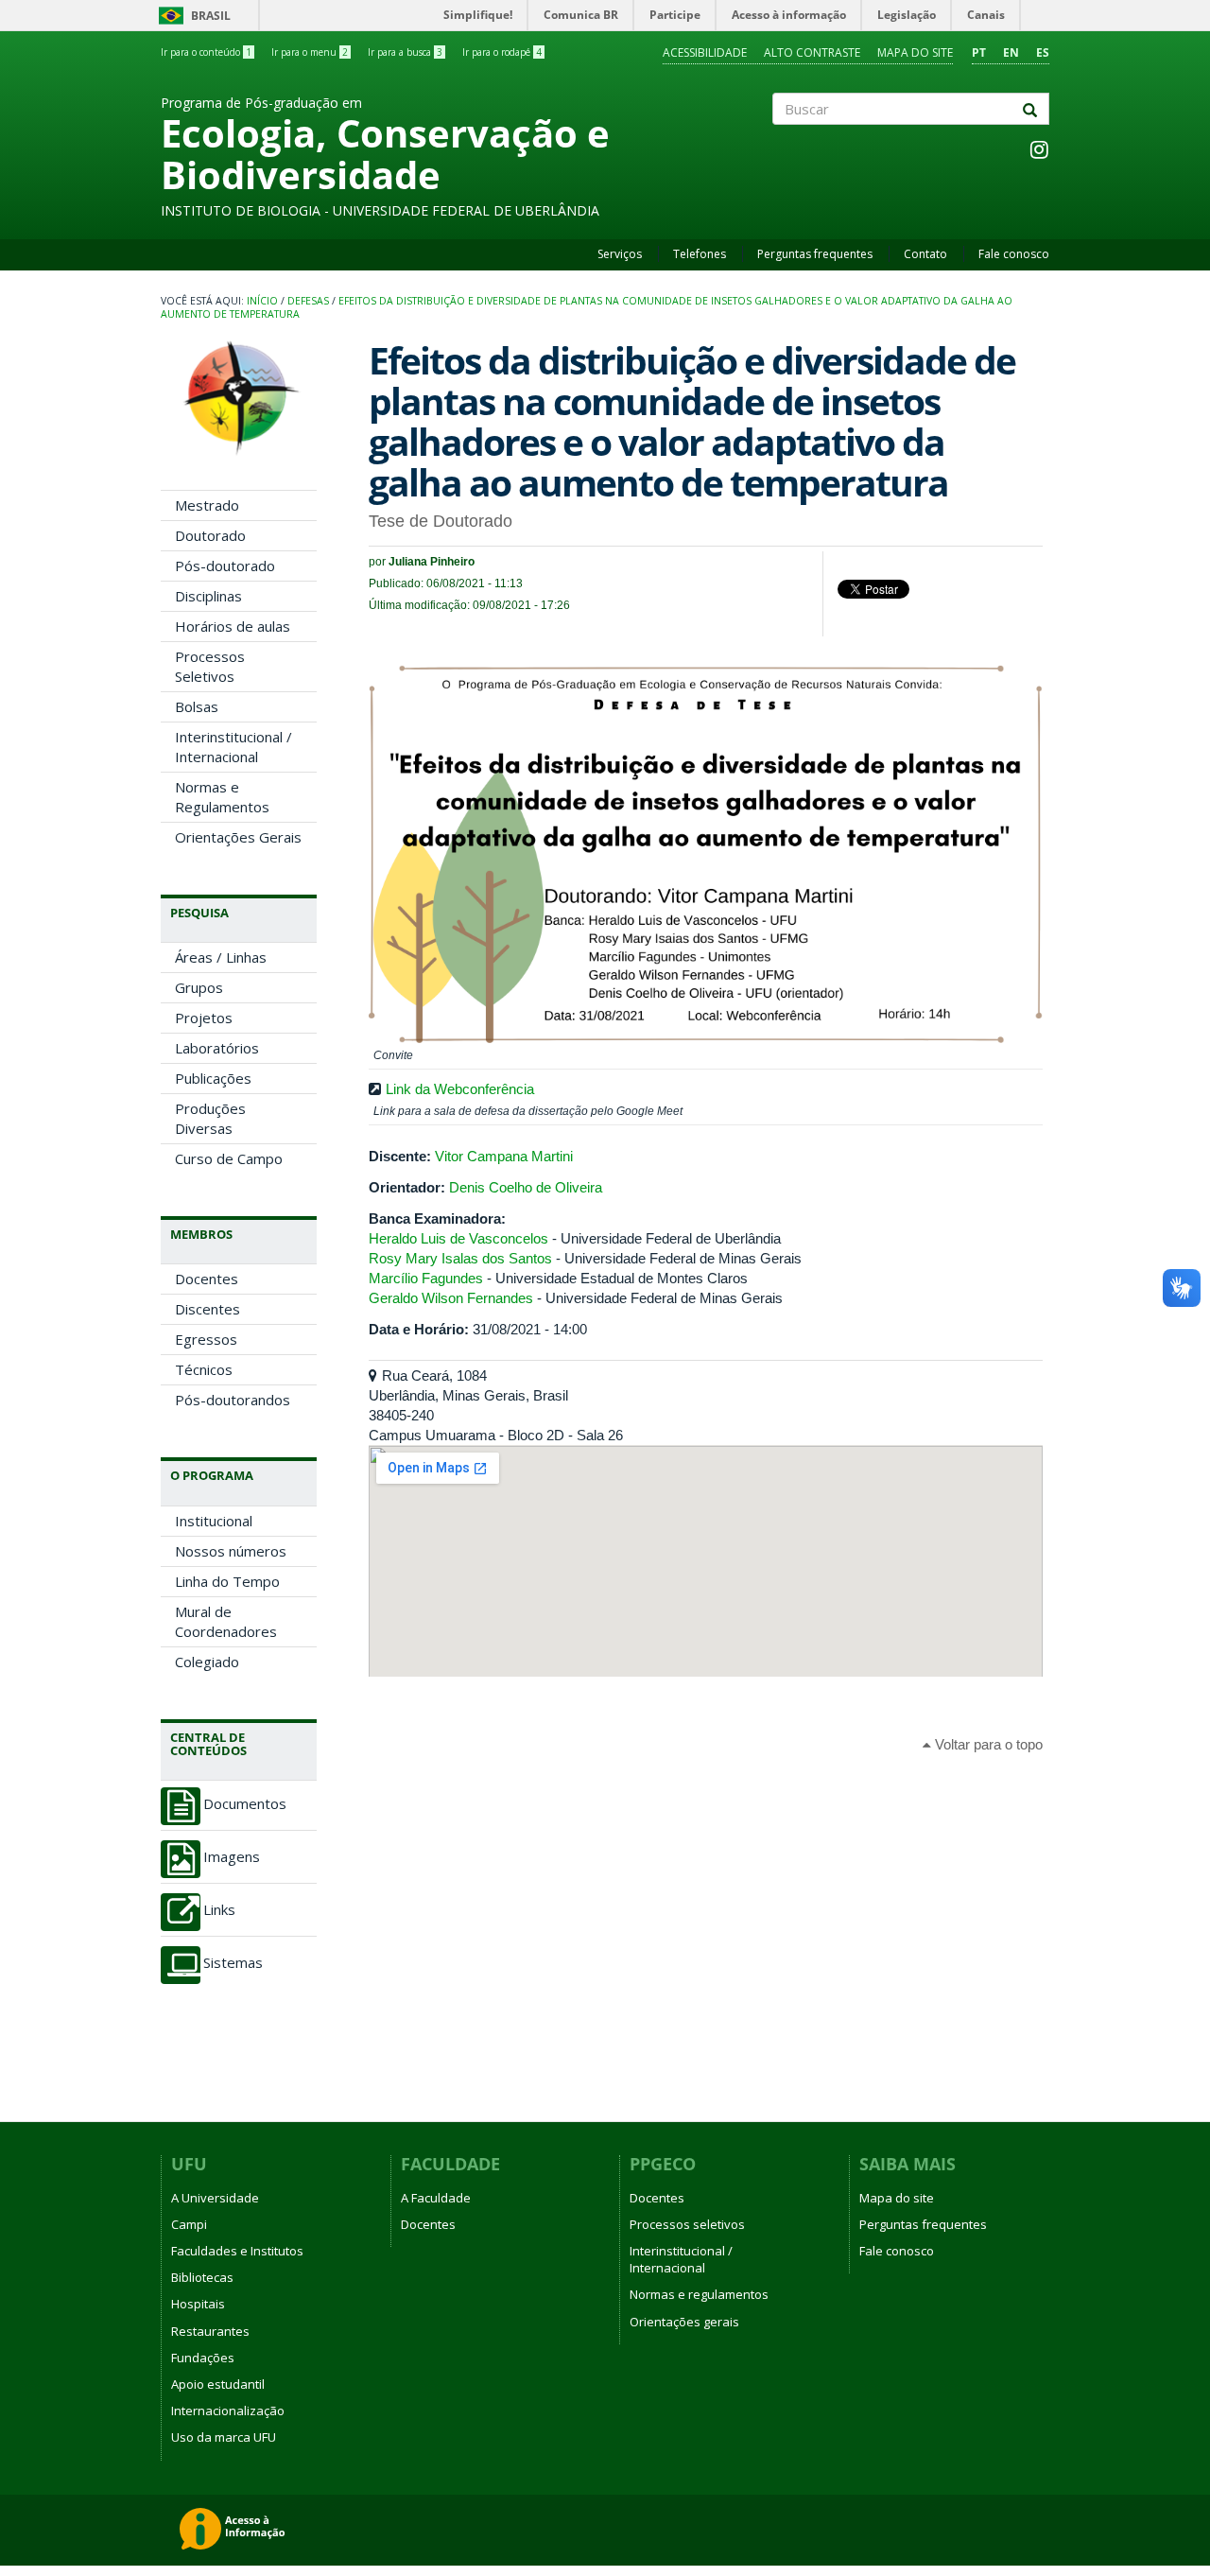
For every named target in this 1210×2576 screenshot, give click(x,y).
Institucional (214, 1521)
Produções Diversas (210, 1118)
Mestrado (207, 505)
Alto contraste (812, 52)
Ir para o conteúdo (206, 52)
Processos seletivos (687, 2224)
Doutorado (210, 535)
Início (262, 301)
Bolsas (197, 706)
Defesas (308, 301)
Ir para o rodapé (502, 52)
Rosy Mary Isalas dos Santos (460, 1258)
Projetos (204, 1018)
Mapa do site (915, 52)
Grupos (199, 987)
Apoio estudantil (218, 2384)
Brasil (191, 16)
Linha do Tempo (227, 1581)
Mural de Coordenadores (226, 1621)
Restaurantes (210, 2331)
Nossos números (231, 1551)
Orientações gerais (684, 2322)
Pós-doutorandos (233, 1400)
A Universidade (215, 2198)
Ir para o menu (310, 52)
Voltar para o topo (987, 1744)
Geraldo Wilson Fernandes (451, 1298)
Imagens (232, 1857)
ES (1043, 52)
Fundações (203, 2358)
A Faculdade (436, 2198)
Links (219, 1910)
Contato (925, 254)
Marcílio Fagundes (426, 1278)
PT (979, 52)
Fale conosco (1014, 254)
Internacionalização (228, 2411)
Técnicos (204, 1369)
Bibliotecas (202, 2277)
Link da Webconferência (460, 1089)
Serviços (620, 254)
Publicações (213, 1078)
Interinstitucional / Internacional (233, 747)
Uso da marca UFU (224, 2437)
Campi (189, 2224)
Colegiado (207, 1662)
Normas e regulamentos (699, 2294)
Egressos (206, 1339)
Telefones (700, 254)
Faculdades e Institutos (237, 2251)
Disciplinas (208, 596)
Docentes (207, 1279)
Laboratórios (217, 1048)
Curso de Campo (229, 1158)
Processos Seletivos (210, 666)
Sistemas (233, 1963)
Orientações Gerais (238, 837)
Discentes (207, 1309)
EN (1011, 52)
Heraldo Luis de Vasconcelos (458, 1238)
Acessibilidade (705, 52)
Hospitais (198, 2304)
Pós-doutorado (225, 566)
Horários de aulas (233, 626)
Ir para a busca (405, 52)
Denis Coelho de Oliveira (526, 1187)
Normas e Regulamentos (222, 797)
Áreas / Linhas (221, 957)
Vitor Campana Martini (504, 1156)
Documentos (245, 1804)
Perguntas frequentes (815, 254)
